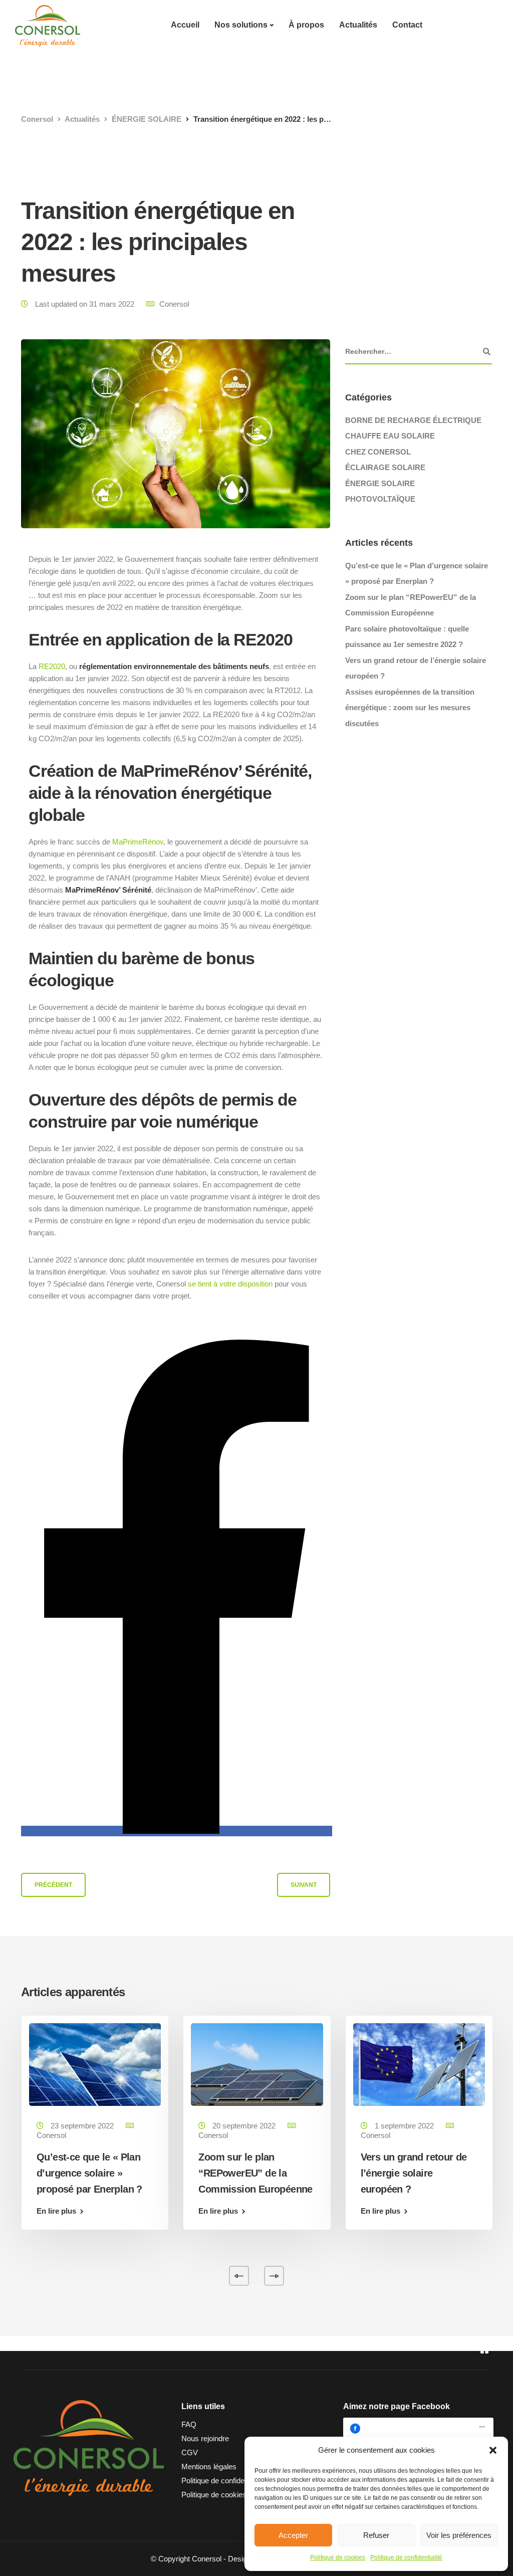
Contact (407, 25)
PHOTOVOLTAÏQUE (380, 499)
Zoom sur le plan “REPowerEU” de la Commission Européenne (255, 2173)
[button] (493, 2450)
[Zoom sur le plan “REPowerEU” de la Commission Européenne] (257, 2064)
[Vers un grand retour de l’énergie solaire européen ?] (419, 2064)
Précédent (53, 1885)
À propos (306, 25)
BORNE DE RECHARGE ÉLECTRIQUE (413, 420)
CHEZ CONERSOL (378, 452)
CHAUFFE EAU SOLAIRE (390, 436)
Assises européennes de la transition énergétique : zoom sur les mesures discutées (410, 708)
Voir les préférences (459, 2535)
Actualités (358, 25)
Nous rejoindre (205, 2438)
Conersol (174, 304)
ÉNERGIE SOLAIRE (380, 483)
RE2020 (52, 666)
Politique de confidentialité (406, 2557)
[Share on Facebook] (177, 1831)
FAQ (189, 2424)
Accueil (185, 25)
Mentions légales (209, 2466)
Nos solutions (241, 25)
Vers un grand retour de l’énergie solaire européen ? (414, 2173)
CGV (190, 2452)
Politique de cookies (338, 2557)
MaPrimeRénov (138, 842)
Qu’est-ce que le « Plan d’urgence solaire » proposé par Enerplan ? (89, 2173)
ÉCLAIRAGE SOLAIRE (385, 467)
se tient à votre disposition (230, 1284)
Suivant (304, 1885)
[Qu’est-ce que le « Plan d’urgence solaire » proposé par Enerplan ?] (95, 2064)
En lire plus (56, 2211)
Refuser (376, 2535)
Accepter (293, 2535)
